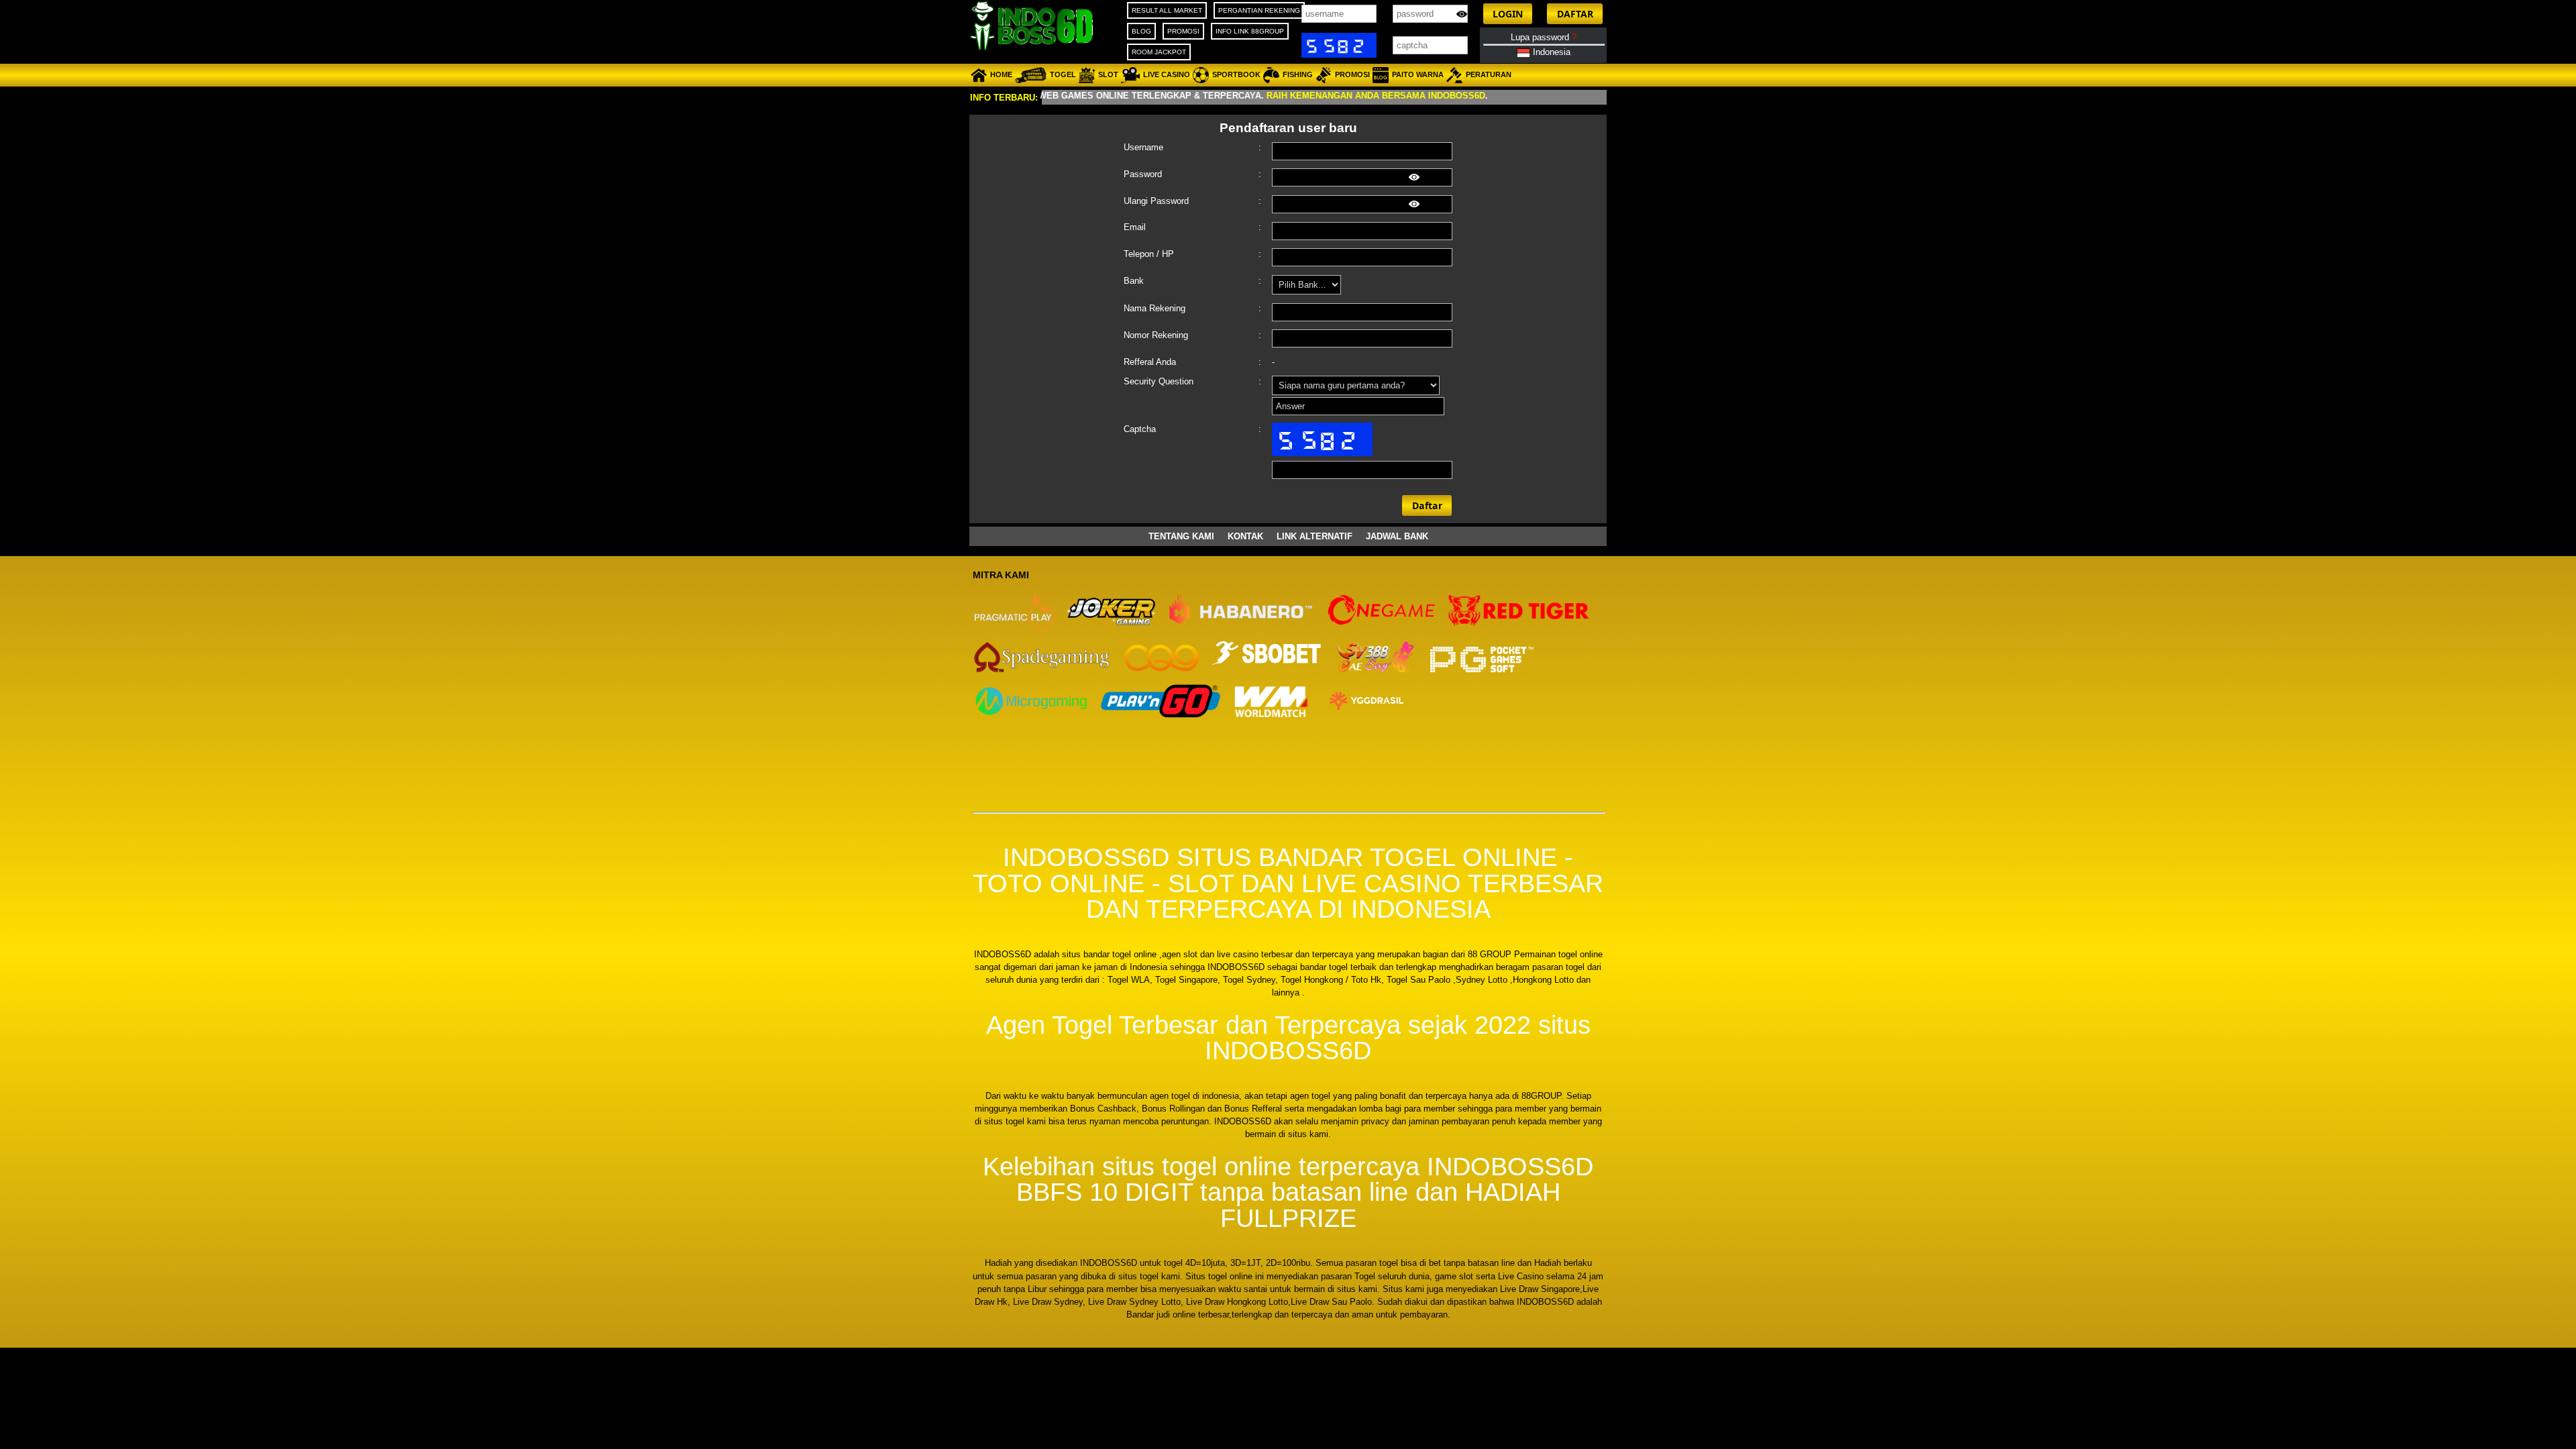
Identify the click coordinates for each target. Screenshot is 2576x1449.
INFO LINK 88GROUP (1250, 31)
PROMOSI (1183, 31)
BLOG (1141, 31)
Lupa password (1544, 37)
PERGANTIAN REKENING (1259, 10)
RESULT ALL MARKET (1167, 10)
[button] (1508, 14)
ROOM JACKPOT (1159, 52)
